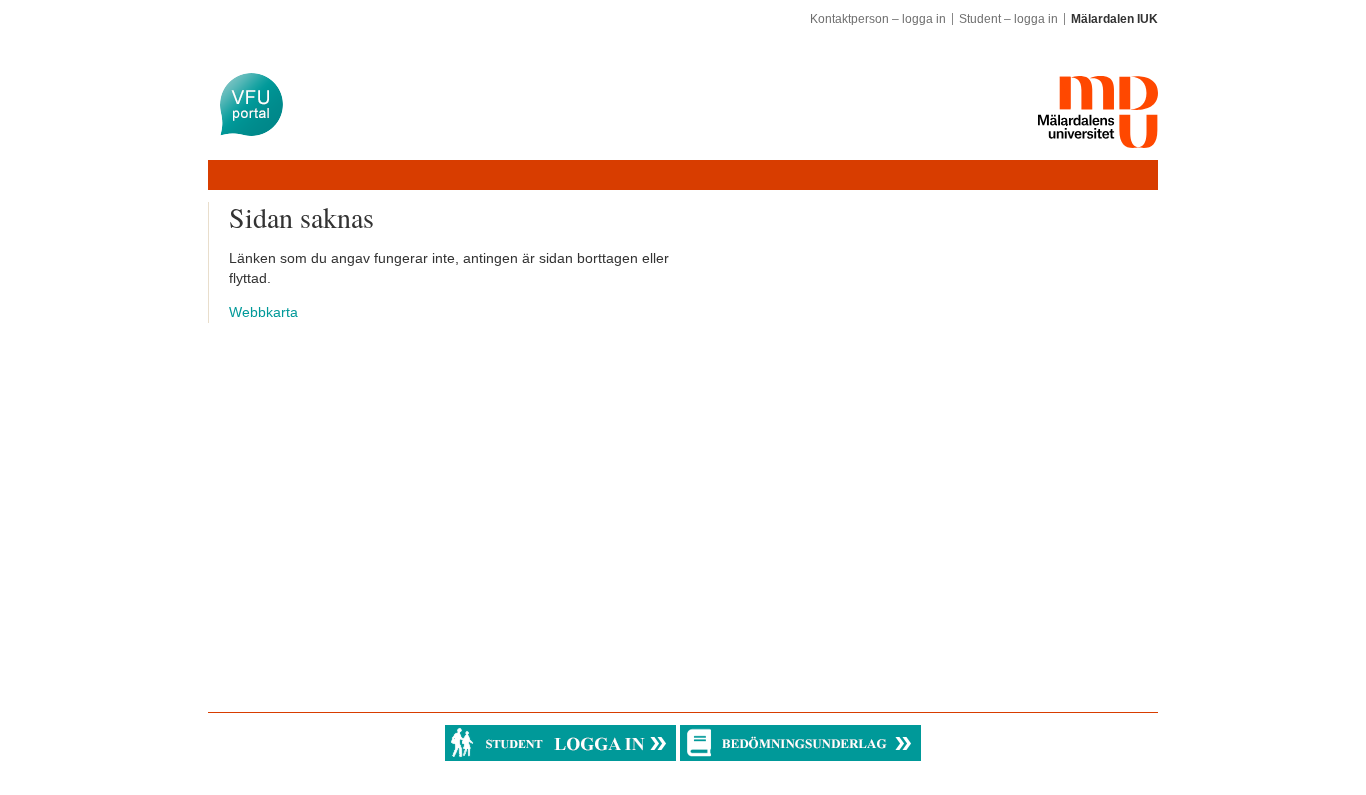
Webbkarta (263, 312)
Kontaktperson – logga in (878, 19)
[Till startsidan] (251, 104)
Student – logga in (1008, 19)
